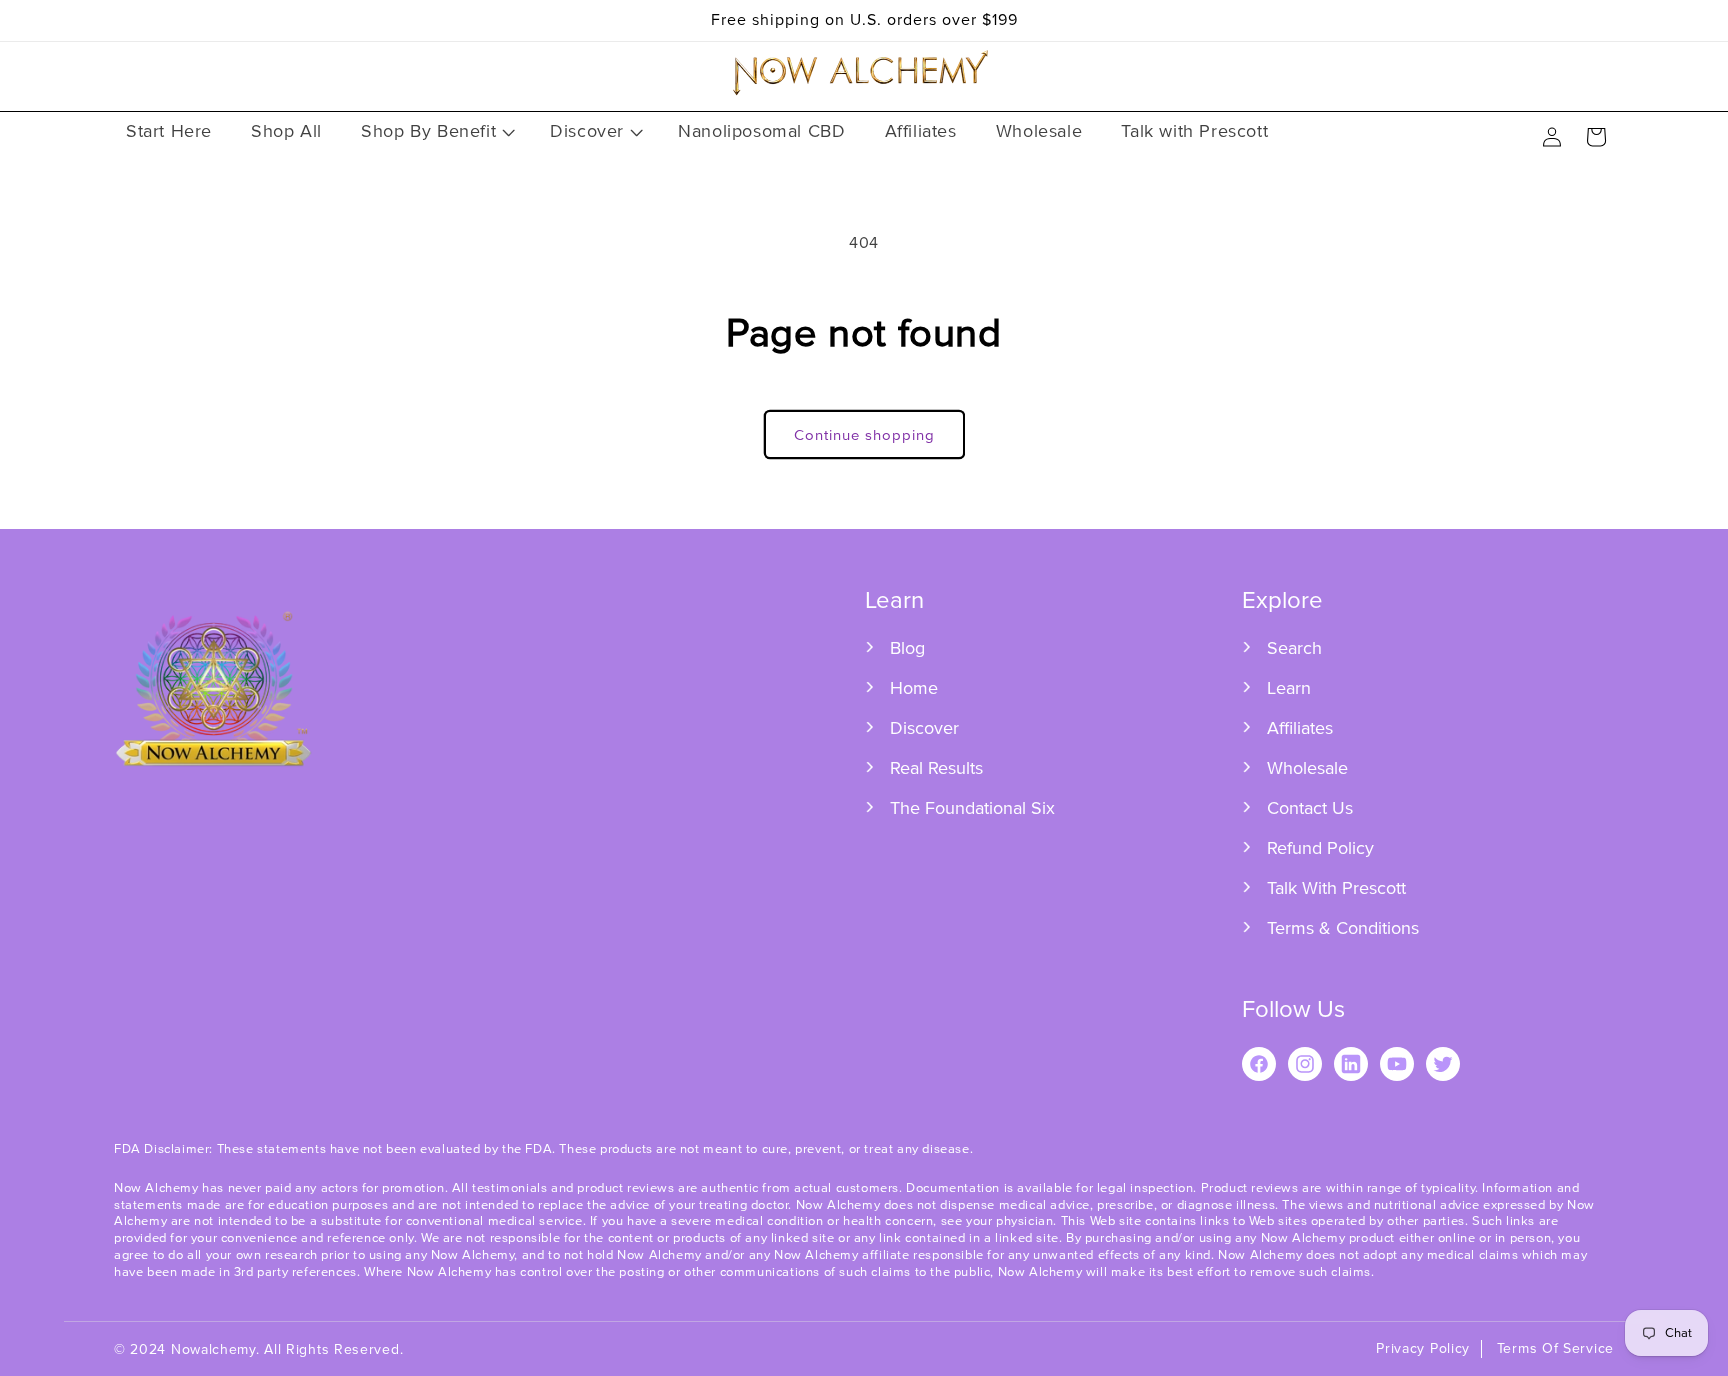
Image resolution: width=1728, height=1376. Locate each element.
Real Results (936, 768)
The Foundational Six (972, 808)
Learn (1289, 688)
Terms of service (1555, 1348)
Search (1294, 648)
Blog (907, 648)
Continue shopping (864, 435)
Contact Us (1310, 808)
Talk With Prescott (1336, 888)
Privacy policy (1423, 1348)
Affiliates (1300, 728)
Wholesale (1307, 768)
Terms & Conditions (1343, 928)
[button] (436, 131)
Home (914, 688)
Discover (924, 728)
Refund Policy (1320, 848)
